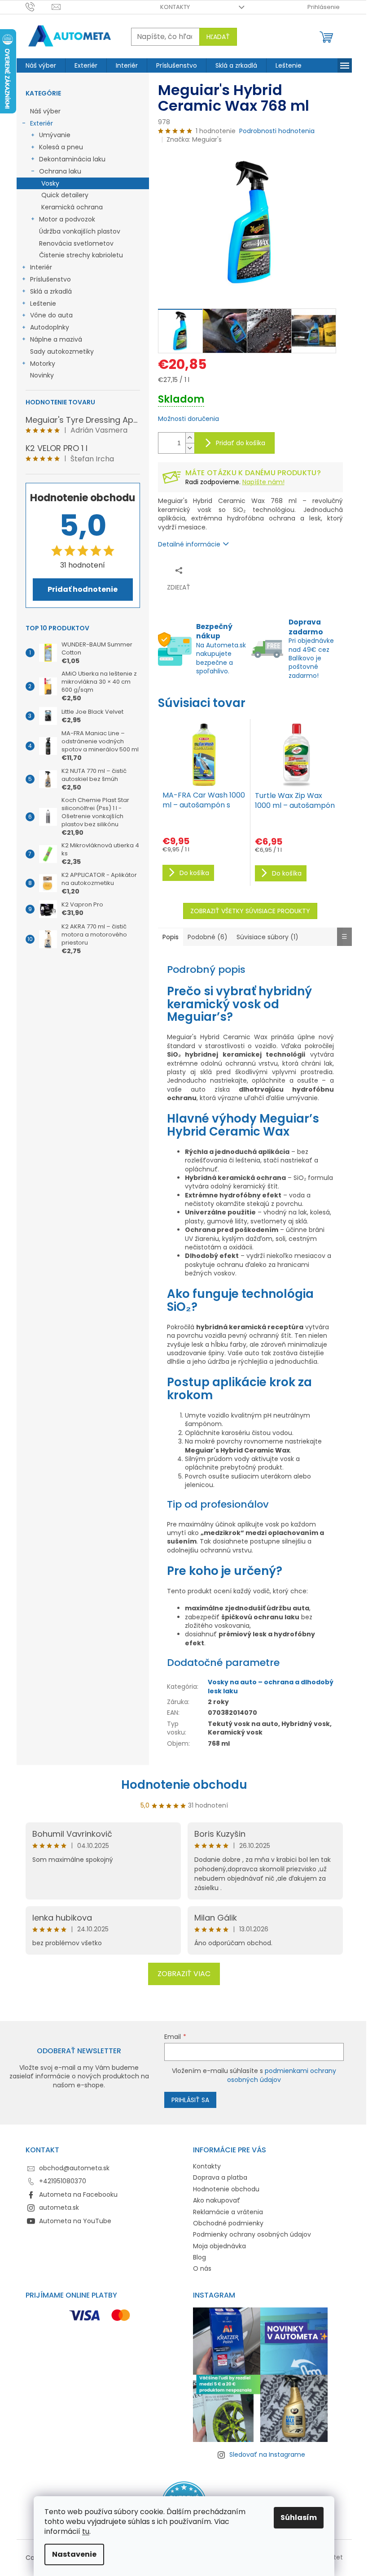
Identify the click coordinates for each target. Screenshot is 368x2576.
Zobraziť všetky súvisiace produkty (250, 911)
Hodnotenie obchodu (184, 1785)
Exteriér (42, 123)
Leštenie (43, 304)
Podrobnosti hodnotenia (277, 131)
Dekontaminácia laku (72, 159)
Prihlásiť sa (190, 2100)
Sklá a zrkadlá (51, 291)
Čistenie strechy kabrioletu (81, 255)
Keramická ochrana (72, 207)
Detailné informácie (189, 544)
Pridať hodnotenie (83, 589)
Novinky (42, 375)
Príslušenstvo (50, 279)
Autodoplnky (50, 327)
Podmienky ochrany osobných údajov (252, 2234)
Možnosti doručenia (188, 419)
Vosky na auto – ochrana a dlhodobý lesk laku (271, 1686)
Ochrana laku (60, 171)
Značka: (194, 139)
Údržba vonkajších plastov (80, 231)
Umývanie (55, 135)
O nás (202, 2268)
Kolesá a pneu (61, 147)
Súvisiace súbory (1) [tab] (267, 937)
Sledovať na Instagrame (267, 2455)
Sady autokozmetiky (62, 351)
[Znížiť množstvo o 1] (190, 448)
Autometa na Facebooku (78, 2194)
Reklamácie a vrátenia (228, 2212)
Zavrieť (246, 570)
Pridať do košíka (241, 443)
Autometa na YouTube (75, 2221)
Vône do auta (51, 315)
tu (86, 2531)
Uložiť (219, 570)
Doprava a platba (220, 2177)
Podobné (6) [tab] (208, 937)
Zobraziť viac (184, 1974)
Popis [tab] (171, 937)
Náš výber (45, 111)
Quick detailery (65, 195)
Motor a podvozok (67, 219)
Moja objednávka (219, 2246)
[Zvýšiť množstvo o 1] (190, 438)
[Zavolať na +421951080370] (39, 7)
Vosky (50, 183)
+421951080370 (63, 2181)
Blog (199, 2257)
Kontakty (175, 7)
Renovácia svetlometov (76, 243)
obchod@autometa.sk (74, 2168)
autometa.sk (59, 2207)
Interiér (41, 267)
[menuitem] (41, 65)
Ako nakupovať (217, 2200)
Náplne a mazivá (56, 339)
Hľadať (218, 37)
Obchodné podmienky (228, 2223)
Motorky (43, 364)
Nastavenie (74, 2554)
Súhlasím (299, 2517)
